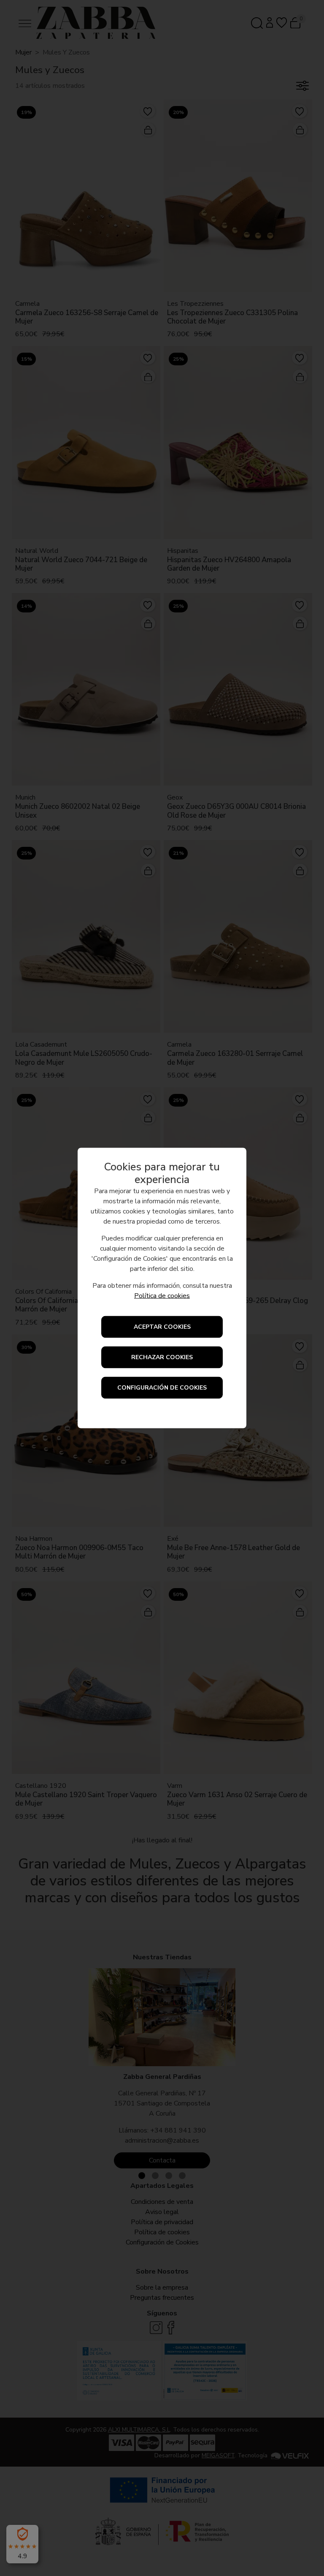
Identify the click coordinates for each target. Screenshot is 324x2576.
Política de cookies (162, 1296)
